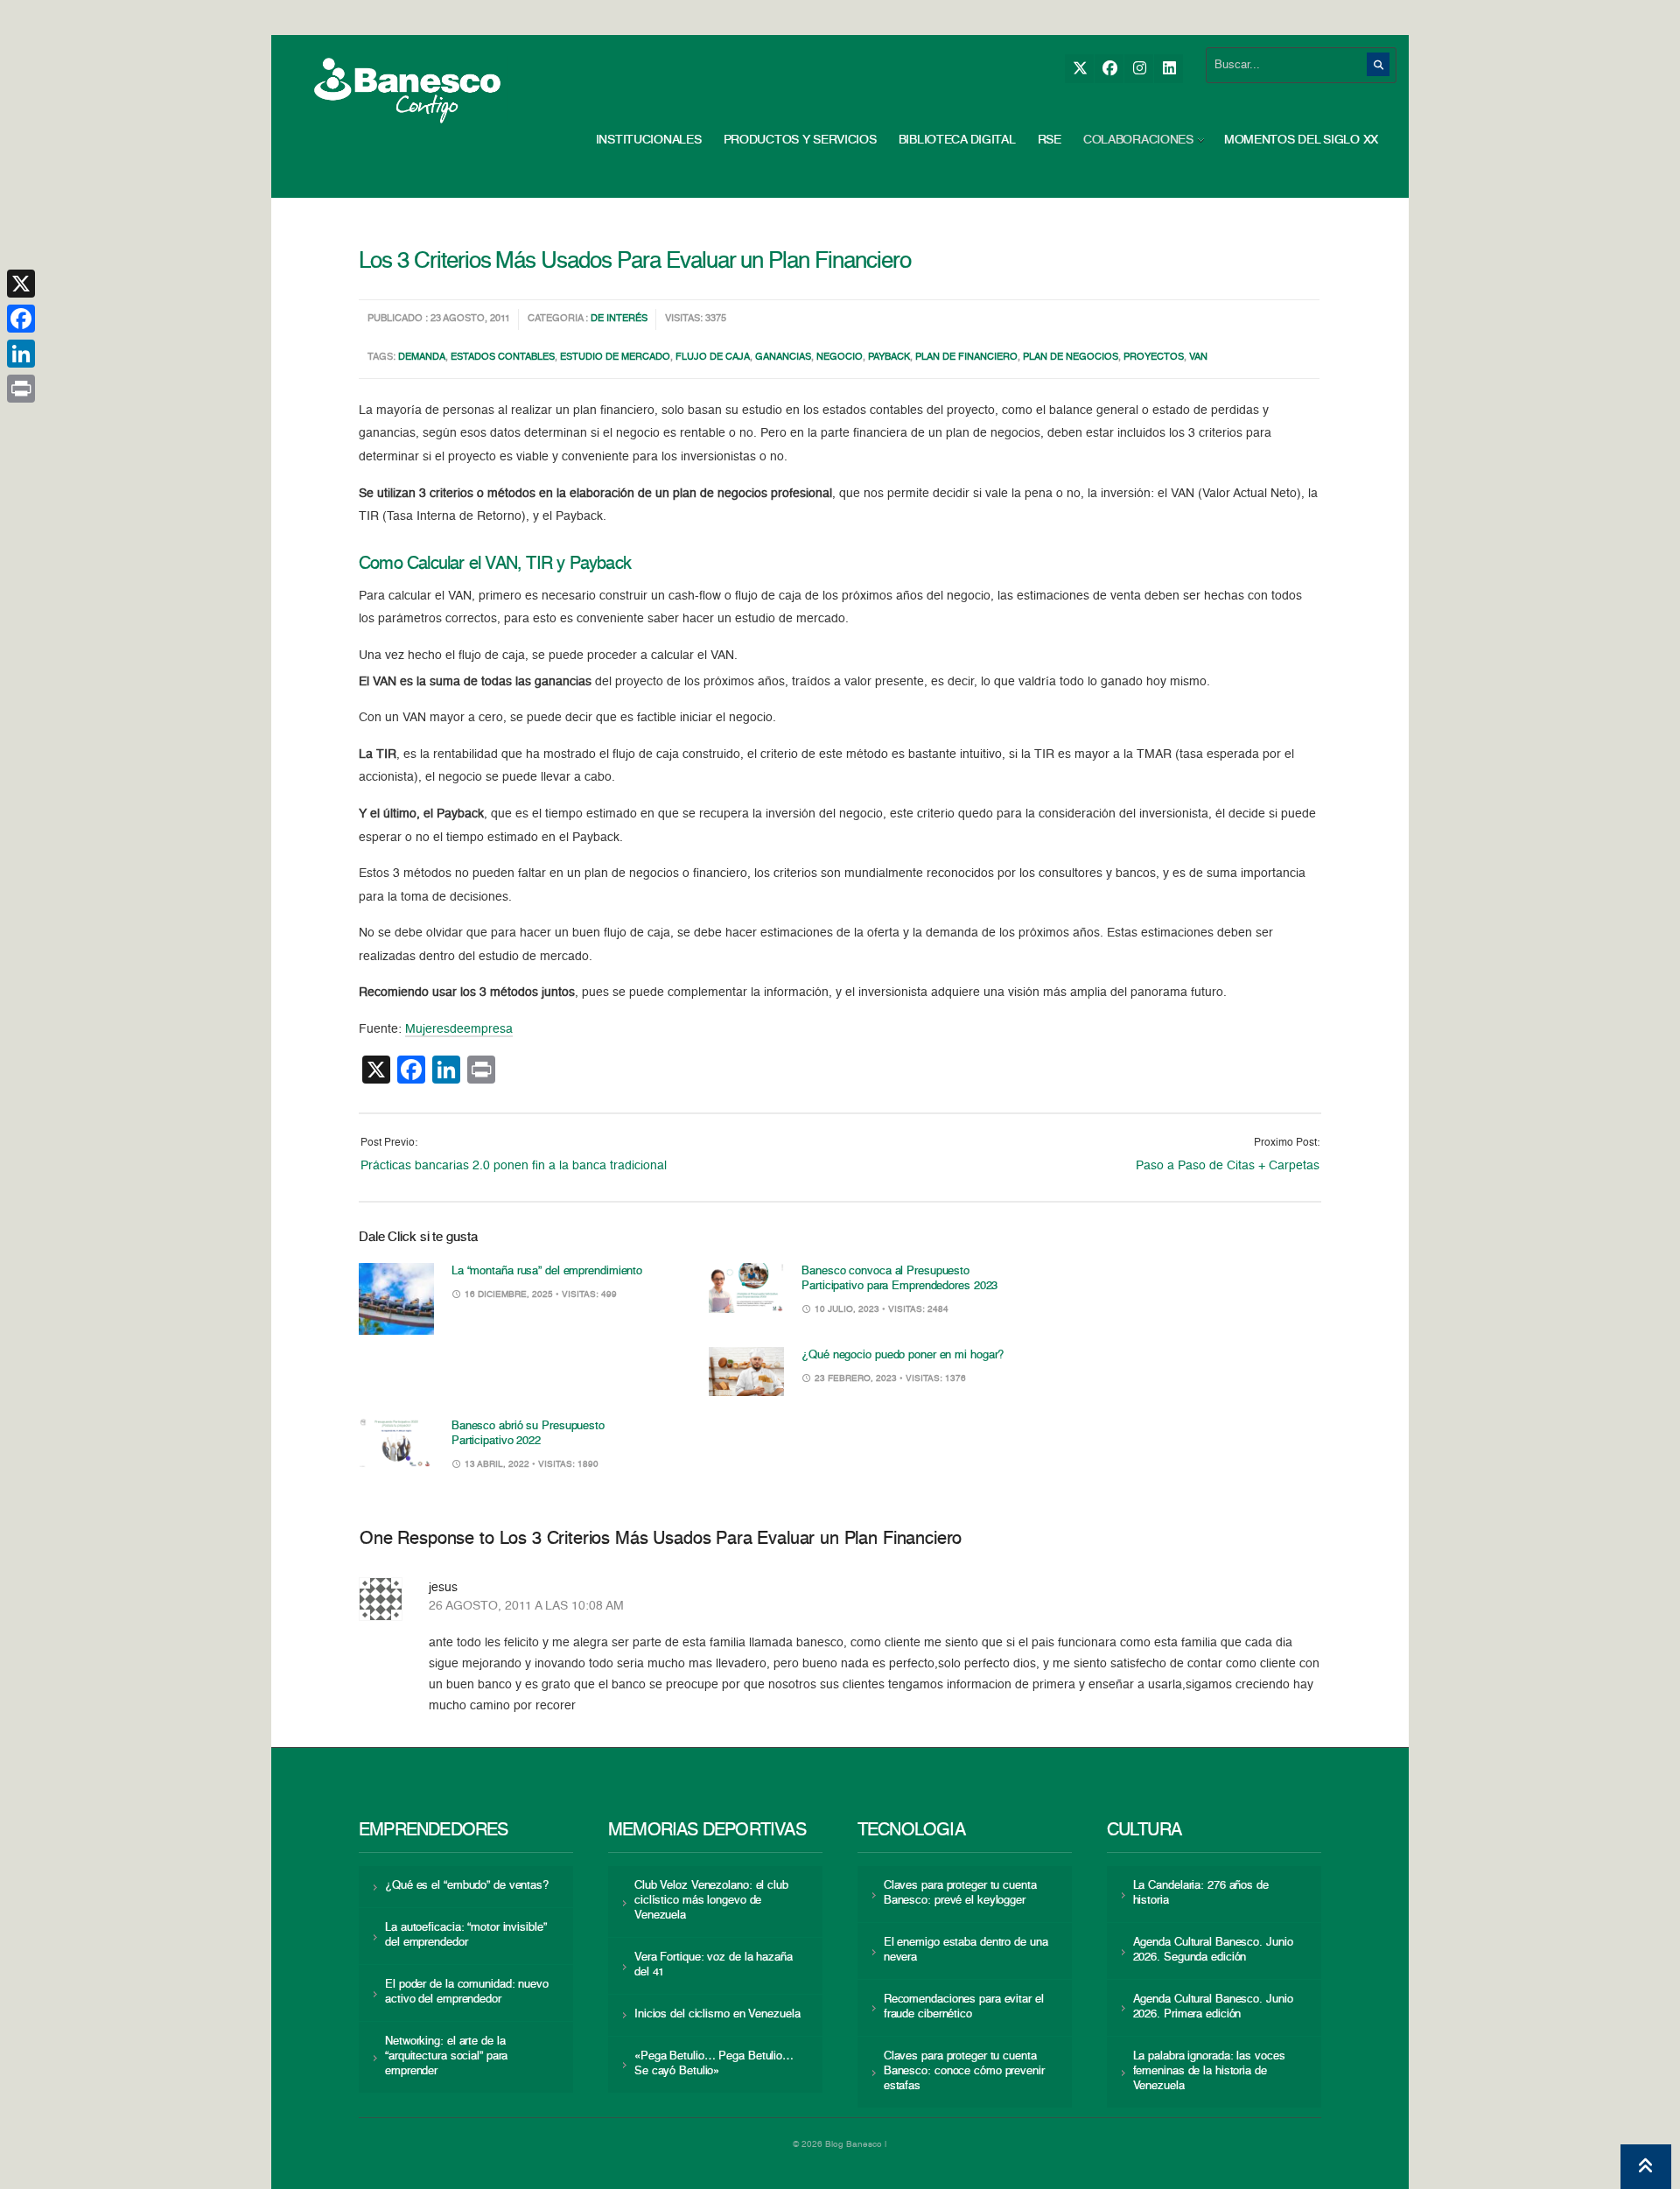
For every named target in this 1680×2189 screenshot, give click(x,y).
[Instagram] (1139, 69)
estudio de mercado (615, 358)
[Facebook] (1109, 69)
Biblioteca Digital (957, 140)
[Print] (21, 389)
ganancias (783, 358)
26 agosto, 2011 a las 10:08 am (526, 1606)
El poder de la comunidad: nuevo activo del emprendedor (467, 1992)
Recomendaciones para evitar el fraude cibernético (964, 2007)
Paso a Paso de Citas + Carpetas (1228, 1166)
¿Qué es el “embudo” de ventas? (467, 1886)
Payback (889, 358)
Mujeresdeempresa (459, 1029)
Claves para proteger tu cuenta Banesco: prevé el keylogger (960, 1893)
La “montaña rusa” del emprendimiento (547, 1271)
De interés (619, 319)
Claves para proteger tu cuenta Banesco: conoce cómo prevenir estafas (964, 2071)
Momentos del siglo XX (1301, 140)
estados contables (503, 358)
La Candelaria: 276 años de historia (1201, 1893)
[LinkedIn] (1169, 69)
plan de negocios (1071, 358)
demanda (422, 358)
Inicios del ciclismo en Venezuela (717, 2014)
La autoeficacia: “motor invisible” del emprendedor (465, 1935)
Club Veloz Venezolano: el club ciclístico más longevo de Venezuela (711, 1901)
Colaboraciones (1138, 140)
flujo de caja (713, 358)
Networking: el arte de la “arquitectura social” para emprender (446, 2056)
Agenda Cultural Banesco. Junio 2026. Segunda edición (1213, 1950)
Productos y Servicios (800, 140)
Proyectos (1154, 358)
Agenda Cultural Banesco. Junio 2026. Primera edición (1213, 2007)
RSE (1050, 140)
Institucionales (649, 140)
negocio (840, 358)
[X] (1079, 69)
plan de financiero (966, 358)
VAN (1198, 358)
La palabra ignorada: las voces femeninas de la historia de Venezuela (1209, 2071)
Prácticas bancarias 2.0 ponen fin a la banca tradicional (514, 1166)
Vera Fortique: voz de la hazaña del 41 (714, 1965)
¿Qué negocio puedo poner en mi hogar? (903, 1355)
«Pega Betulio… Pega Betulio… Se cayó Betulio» (714, 2064)
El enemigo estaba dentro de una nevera (966, 1950)
